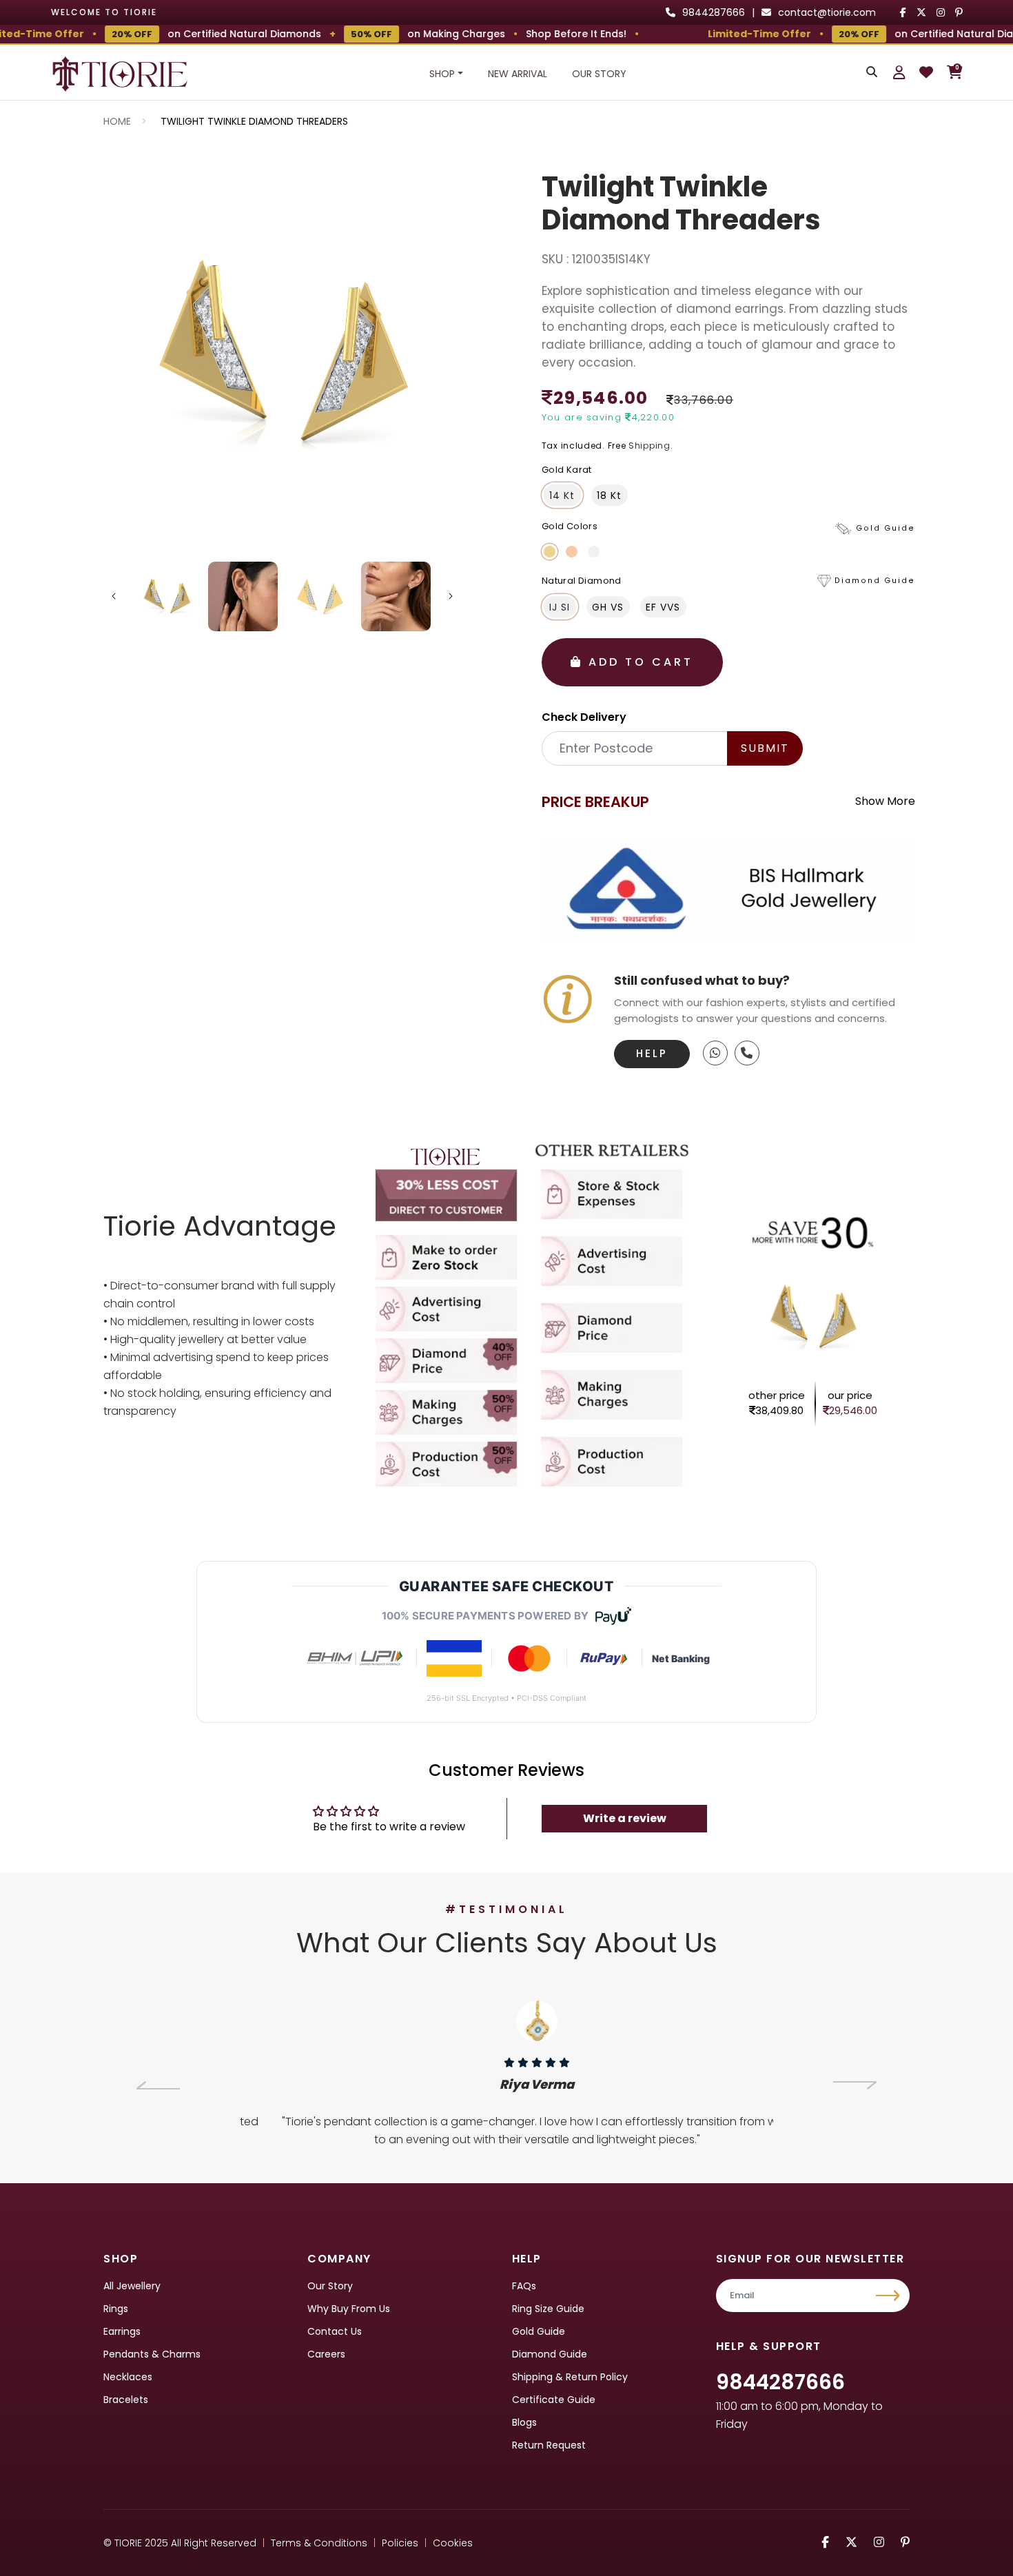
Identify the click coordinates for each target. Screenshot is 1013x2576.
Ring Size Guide (548, 2309)
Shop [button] (442, 74)
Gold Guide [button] (886, 528)
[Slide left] (114, 596)
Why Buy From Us (349, 2309)
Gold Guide (539, 2331)
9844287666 (780, 2382)
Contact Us (335, 2331)
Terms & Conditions (319, 2543)
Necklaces (128, 2377)
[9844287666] (715, 1053)
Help (652, 1053)
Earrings (122, 2331)
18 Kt (609, 495)
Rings (116, 2309)
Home (117, 121)
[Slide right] (451, 596)
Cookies (453, 2543)
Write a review (625, 1818)
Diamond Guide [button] (875, 581)
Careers (326, 2354)
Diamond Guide (550, 2354)
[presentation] (158, 2085)
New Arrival (518, 74)
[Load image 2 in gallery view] (243, 596)
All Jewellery (132, 2286)
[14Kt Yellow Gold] (550, 552)
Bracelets (126, 2400)
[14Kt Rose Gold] (572, 552)
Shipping (649, 446)
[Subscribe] (889, 2296)
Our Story (599, 74)
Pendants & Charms (152, 2354)
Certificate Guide (554, 2400)
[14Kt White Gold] (594, 552)
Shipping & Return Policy (570, 2377)
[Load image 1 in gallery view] (167, 596)
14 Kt (562, 495)
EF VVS (663, 607)
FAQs (524, 2286)
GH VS (608, 607)
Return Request (549, 2445)
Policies (400, 2543)
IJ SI (560, 607)
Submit (765, 748)
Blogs (524, 2422)
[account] (899, 72)
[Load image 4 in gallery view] (396, 596)
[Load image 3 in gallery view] (319, 596)
